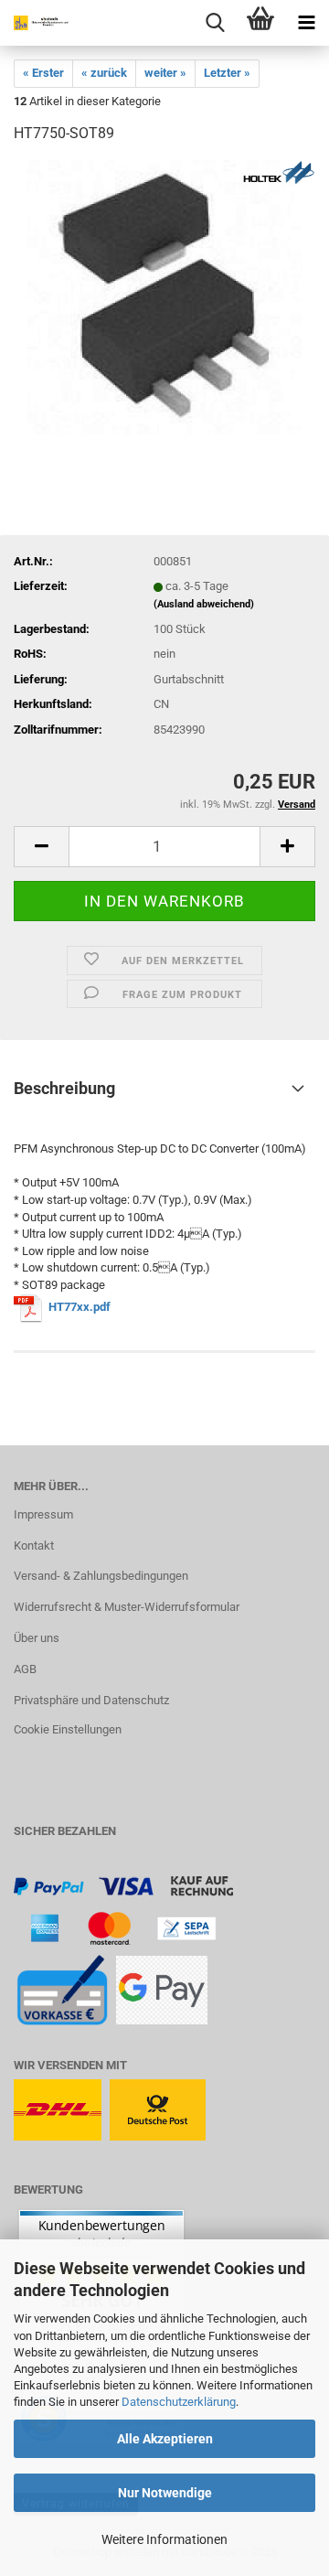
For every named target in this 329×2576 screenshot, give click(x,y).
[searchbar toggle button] (215, 23)
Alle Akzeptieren (165, 2439)
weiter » (165, 73)
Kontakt (34, 1546)
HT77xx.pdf (80, 1308)
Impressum (43, 1514)
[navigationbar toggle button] (306, 23)
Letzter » (227, 73)
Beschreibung (64, 1088)
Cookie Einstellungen (68, 1729)
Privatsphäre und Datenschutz (91, 1700)
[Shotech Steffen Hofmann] (37, 23)
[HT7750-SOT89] (164, 297)
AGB (25, 1669)
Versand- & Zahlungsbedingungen (101, 1576)
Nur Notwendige (165, 2493)
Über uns (37, 1638)
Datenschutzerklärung (179, 2402)
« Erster (43, 73)
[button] (41, 847)
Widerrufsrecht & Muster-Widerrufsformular (127, 1607)
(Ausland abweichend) (204, 604)
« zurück (104, 73)
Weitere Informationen (164, 2539)
